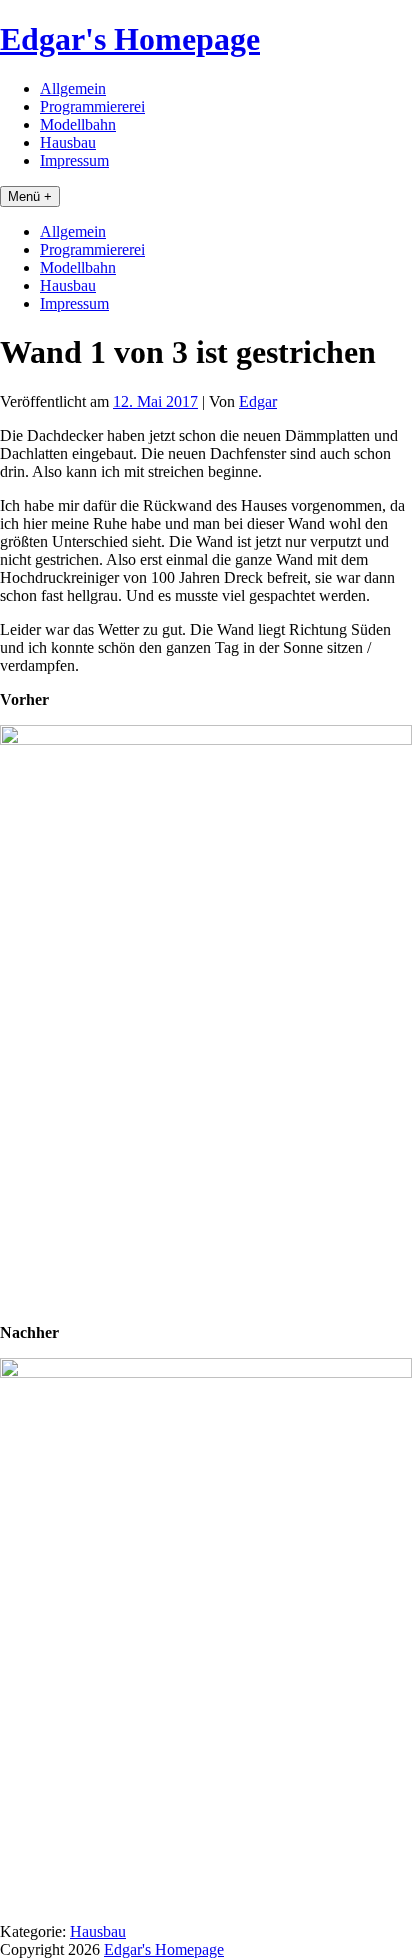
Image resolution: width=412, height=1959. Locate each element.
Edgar (258, 401)
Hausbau (68, 142)
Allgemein (73, 88)
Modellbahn (78, 124)
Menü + (30, 196)
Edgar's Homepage (130, 39)
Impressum (74, 160)
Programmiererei (92, 106)
